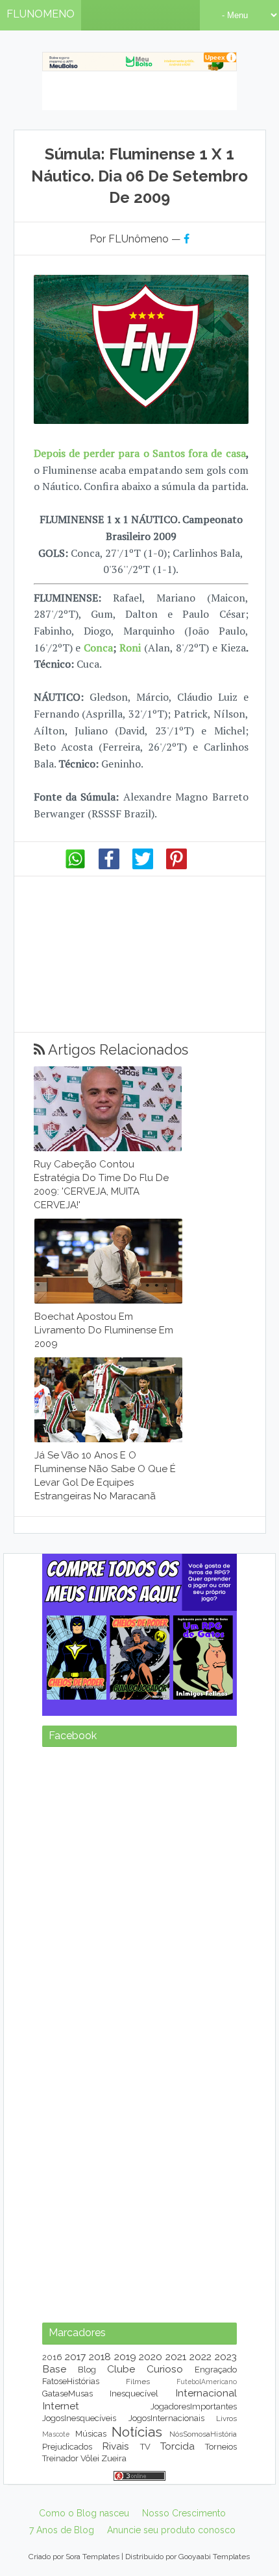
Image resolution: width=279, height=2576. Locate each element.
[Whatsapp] (75, 866)
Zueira (114, 2458)
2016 (52, 2357)
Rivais (115, 2446)
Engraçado (216, 2370)
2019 (125, 2357)
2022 (200, 2357)
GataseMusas (67, 2394)
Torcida (177, 2446)
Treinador (60, 2458)
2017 (75, 2357)
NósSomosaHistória (203, 2434)
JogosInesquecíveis (79, 2418)
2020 (151, 2357)
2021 (176, 2357)
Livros (226, 2418)
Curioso (165, 2369)
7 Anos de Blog (62, 2530)
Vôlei (90, 2458)
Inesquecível (134, 2394)
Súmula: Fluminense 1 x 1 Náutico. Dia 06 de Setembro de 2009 (139, 176)
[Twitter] (143, 866)
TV (145, 2447)
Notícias (137, 2432)
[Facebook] (109, 866)
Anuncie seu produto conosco (171, 2530)
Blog (87, 2370)
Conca (98, 648)
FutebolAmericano (207, 2382)
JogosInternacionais (166, 2418)
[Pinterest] (176, 866)
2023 (226, 2357)
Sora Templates (92, 2557)
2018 (100, 2357)
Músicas (91, 2434)
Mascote (56, 2434)
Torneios (221, 2447)
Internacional (206, 2393)
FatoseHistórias (71, 2381)
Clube (121, 2369)
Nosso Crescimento (184, 2513)
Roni (130, 648)
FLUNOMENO (41, 14)
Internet (61, 2406)
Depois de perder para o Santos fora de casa (140, 453)
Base (54, 2369)
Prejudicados (67, 2447)
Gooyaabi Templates (214, 2557)
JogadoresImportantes (194, 2406)
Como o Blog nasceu (84, 2513)
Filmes (138, 2382)
